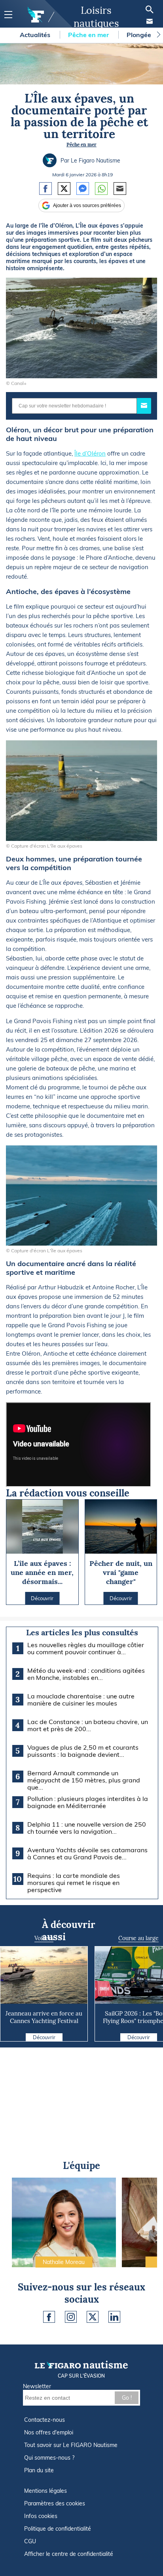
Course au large (138, 1938)
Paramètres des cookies (55, 2503)
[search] (150, 9)
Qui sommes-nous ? (49, 2458)
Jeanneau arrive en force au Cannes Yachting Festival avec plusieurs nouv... (44, 2021)
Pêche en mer (89, 35)
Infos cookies (41, 2516)
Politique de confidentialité (58, 2529)
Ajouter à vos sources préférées (87, 205)
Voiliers (44, 1938)
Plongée (140, 35)
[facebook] (49, 2317)
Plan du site (39, 2470)
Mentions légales (45, 2491)
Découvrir (44, 2037)
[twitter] (93, 2317)
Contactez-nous (45, 2420)
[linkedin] (114, 2317)
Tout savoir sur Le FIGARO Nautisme (71, 2445)
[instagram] (71, 2317)
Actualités (36, 35)
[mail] (150, 21)
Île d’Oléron (90, 453)
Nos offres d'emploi (49, 2432)
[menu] (8, 15)
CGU (30, 2541)
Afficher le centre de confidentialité (69, 2554)
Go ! (127, 2398)
